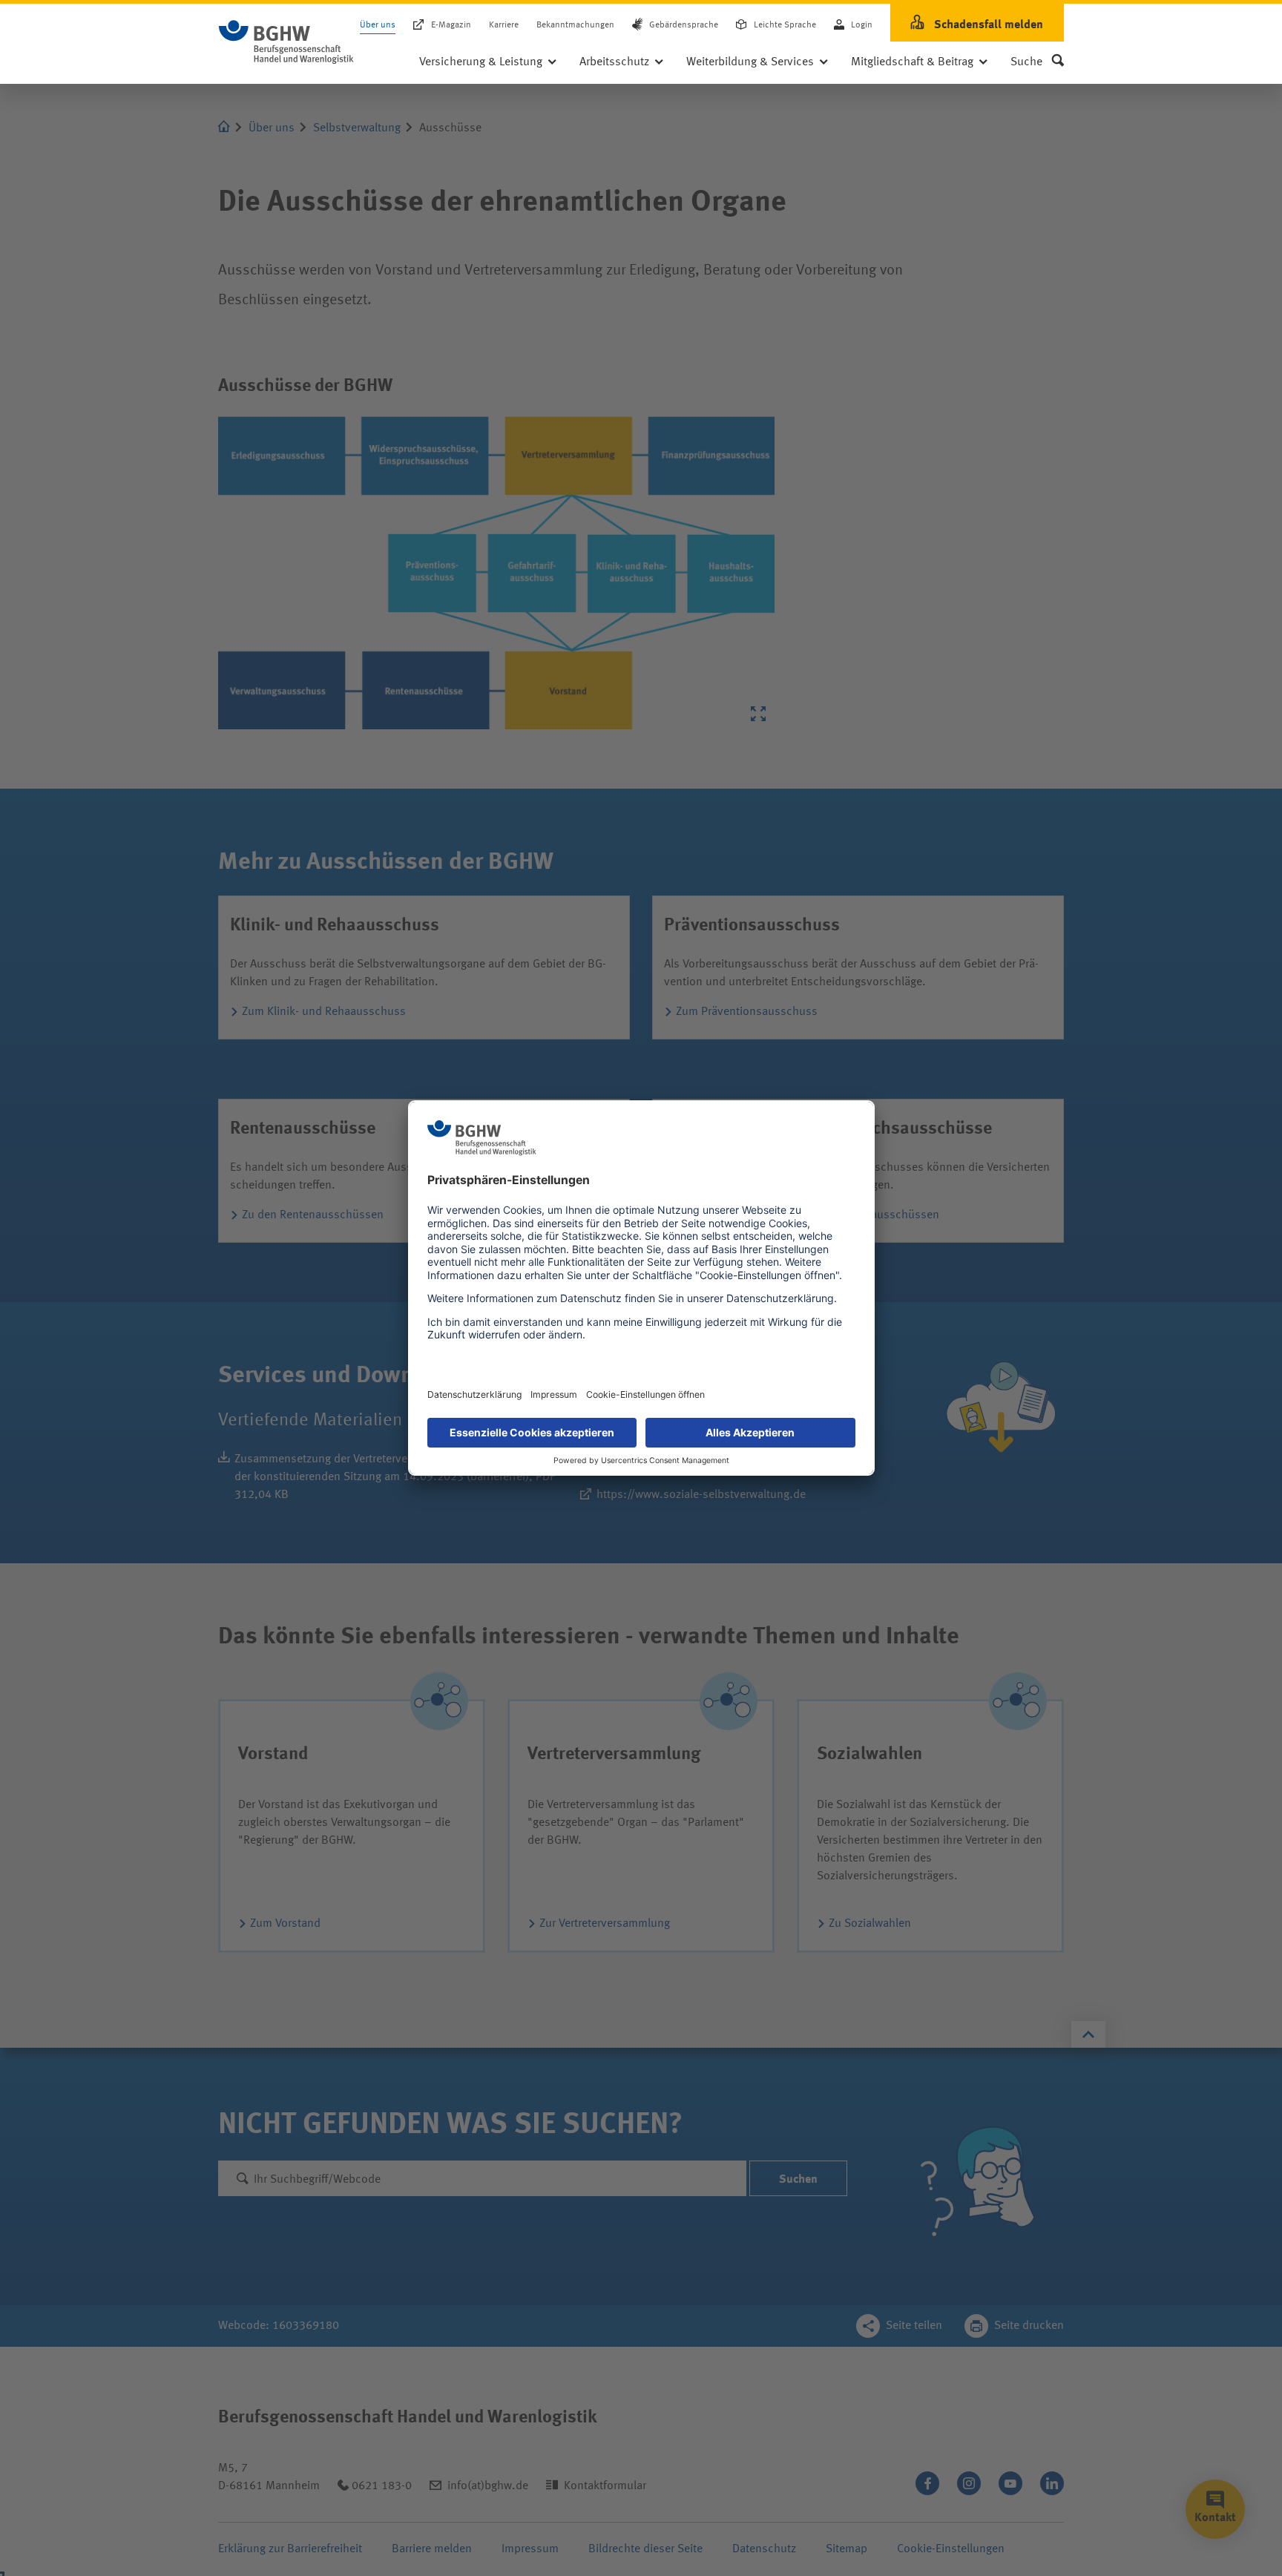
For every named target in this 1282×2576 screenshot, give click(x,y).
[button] (1037, 62)
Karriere (504, 25)
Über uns (378, 25)
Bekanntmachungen (575, 25)
